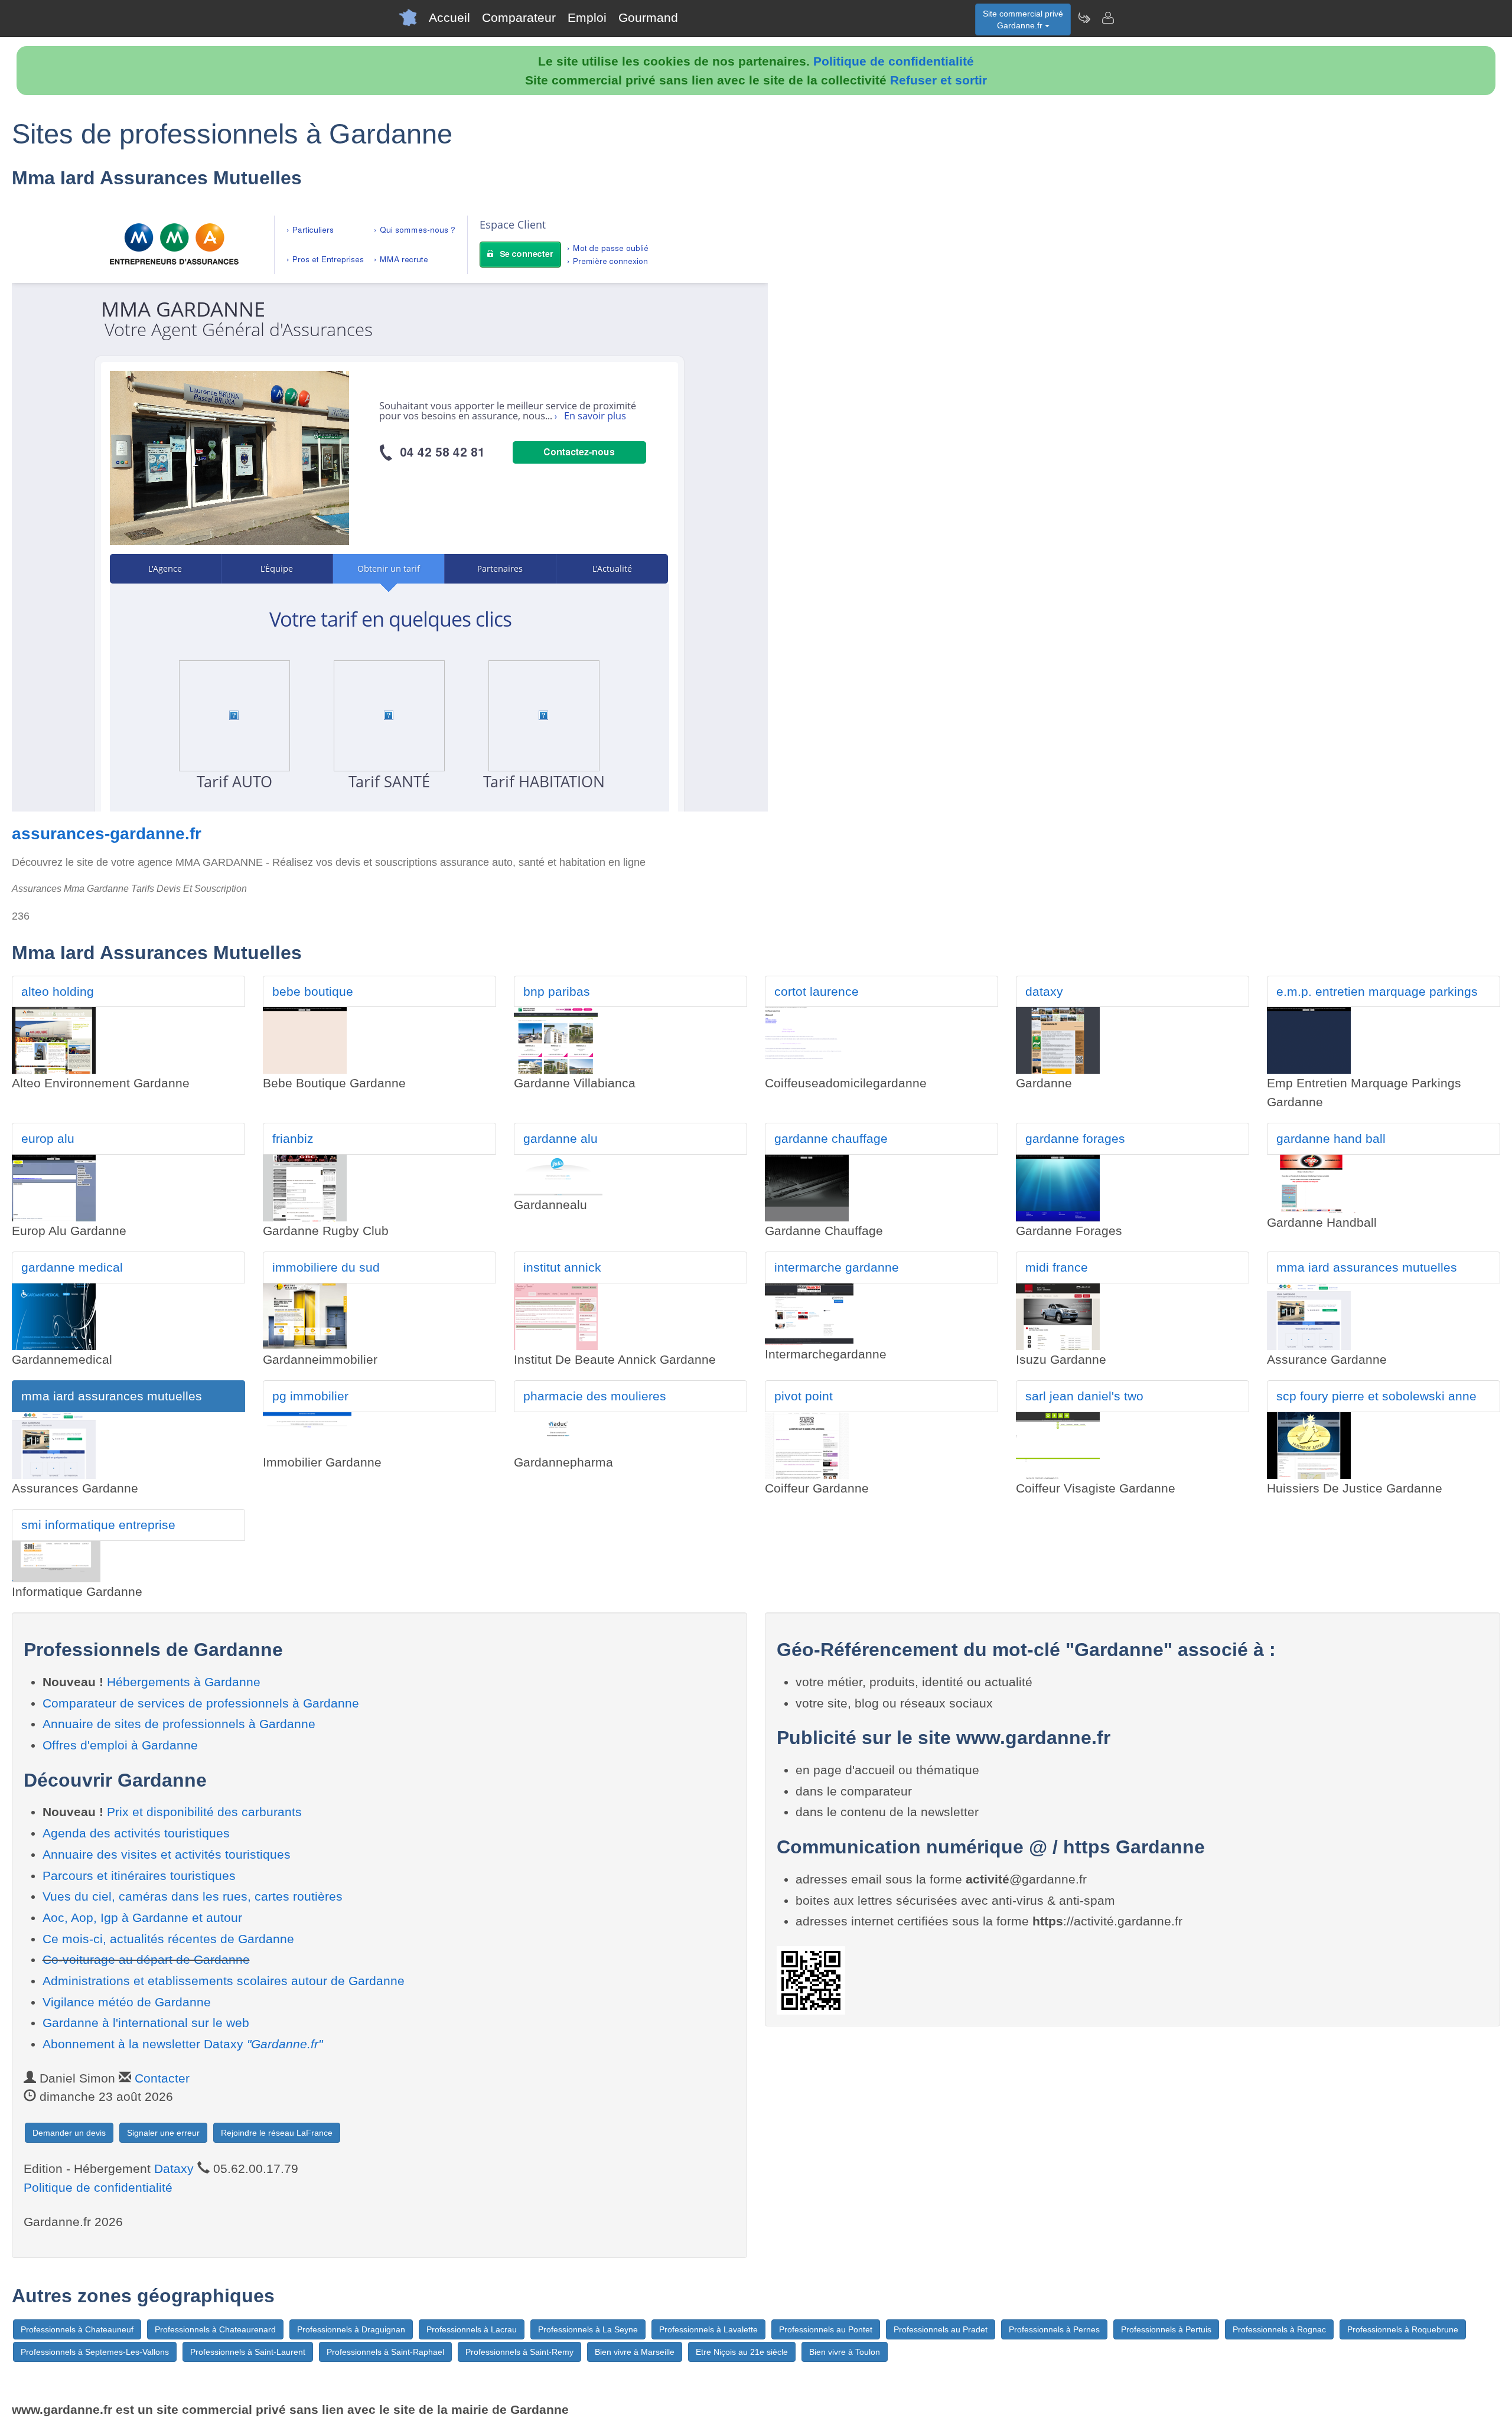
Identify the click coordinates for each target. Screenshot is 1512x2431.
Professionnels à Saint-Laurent (248, 2352)
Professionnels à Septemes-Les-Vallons (95, 2352)
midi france (1057, 1267)
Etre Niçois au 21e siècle (742, 2352)
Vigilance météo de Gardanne (127, 2002)
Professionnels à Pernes (1054, 2329)
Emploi (587, 17)
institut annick (562, 1267)
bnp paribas (557, 991)
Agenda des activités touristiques (136, 1833)
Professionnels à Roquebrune (1403, 2329)
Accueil (449, 17)
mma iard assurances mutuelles (1367, 1267)
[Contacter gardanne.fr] (1107, 18)
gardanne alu (561, 1138)
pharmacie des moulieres (595, 1396)
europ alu (48, 1138)
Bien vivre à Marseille (635, 2352)
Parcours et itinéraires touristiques (139, 1876)
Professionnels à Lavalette (708, 2329)
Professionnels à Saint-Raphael (385, 2352)
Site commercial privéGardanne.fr (1023, 19)
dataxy (1044, 991)
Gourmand (648, 17)
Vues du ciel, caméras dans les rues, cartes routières (193, 1896)
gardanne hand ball (1331, 1138)
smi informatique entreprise (98, 1525)
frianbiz (293, 1138)
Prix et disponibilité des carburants (204, 1812)
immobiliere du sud (326, 1267)
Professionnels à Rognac (1279, 2329)
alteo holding (58, 991)
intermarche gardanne (837, 1267)
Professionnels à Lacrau (472, 2329)
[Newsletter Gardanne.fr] (1084, 18)
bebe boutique (313, 991)
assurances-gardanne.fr (107, 834)
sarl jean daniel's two (1084, 1396)
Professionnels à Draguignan (351, 2329)
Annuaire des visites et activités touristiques (167, 1854)
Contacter (162, 2078)
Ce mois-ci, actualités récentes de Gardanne (168, 1939)
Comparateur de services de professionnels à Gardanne (201, 1703)
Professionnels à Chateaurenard (215, 2329)
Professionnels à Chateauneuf (77, 2329)
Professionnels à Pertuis (1166, 2329)
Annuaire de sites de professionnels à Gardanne (179, 1724)
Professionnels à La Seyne (588, 2329)
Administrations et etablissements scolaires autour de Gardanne (224, 1981)
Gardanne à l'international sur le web (146, 2023)
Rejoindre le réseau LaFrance (277, 2133)
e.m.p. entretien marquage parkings (1377, 991)
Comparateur (519, 17)
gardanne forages (1075, 1138)
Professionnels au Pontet (826, 2329)
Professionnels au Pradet (941, 2329)
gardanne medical (72, 1267)
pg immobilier (310, 1396)
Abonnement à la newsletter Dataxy (183, 2044)
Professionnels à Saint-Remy (519, 2352)
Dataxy (174, 2168)
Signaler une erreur (163, 2133)
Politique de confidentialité (894, 61)
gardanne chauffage (831, 1138)
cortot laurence (817, 991)
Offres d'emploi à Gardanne (120, 1745)
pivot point (804, 1396)
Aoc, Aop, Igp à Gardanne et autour (142, 1917)
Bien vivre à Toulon (845, 2352)
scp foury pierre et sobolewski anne (1376, 1396)
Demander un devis (69, 2133)
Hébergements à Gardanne (184, 1682)
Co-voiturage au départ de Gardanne (146, 1959)
